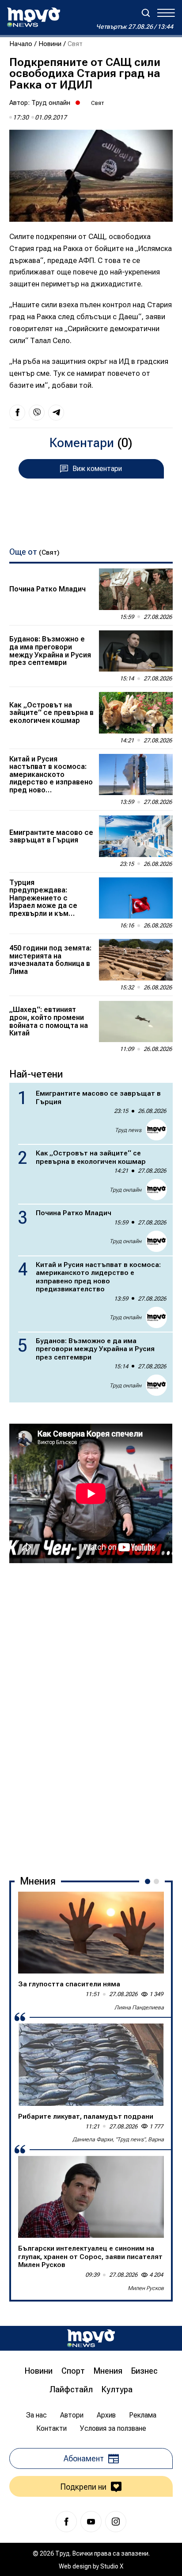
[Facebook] (66, 2522)
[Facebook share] (17, 413)
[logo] (34, 17)
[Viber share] (37, 413)
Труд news (128, 1130)
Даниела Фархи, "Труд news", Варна (118, 2139)
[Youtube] (91, 2522)
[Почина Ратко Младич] (136, 589)
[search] (146, 13)
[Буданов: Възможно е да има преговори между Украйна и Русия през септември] (136, 651)
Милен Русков (146, 2288)
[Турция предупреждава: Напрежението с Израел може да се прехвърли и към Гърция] (136, 898)
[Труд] (91, 2338)
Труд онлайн (51, 103)
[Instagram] (116, 2522)
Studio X (112, 2566)
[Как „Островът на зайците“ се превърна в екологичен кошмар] (136, 713)
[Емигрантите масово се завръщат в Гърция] (136, 836)
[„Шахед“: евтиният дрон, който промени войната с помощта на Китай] (136, 1022)
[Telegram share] (56, 413)
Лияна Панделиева (139, 2007)
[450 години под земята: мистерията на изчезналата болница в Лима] (136, 960)
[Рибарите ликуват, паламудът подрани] (91, 2065)
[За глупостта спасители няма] (91, 1933)
